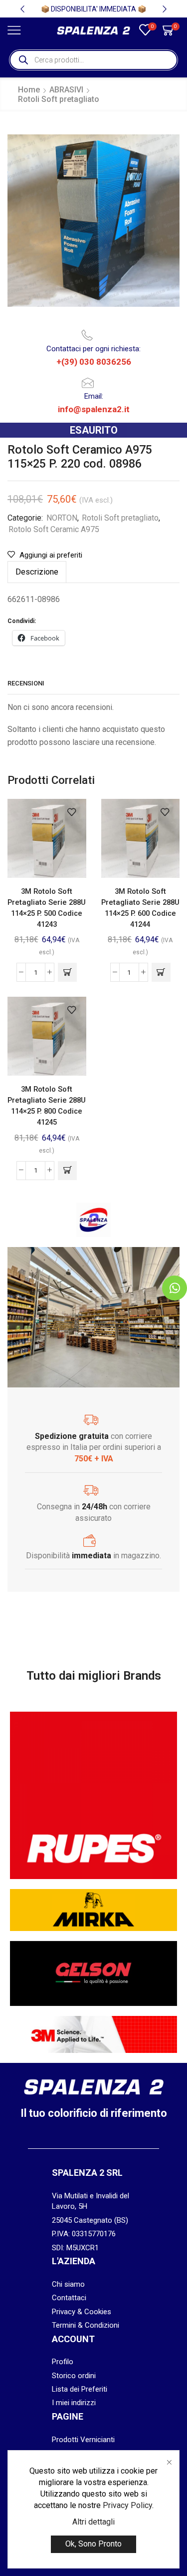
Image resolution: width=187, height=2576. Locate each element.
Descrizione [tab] (37, 572)
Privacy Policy (127, 2505)
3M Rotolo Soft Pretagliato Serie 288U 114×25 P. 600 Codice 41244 (140, 908)
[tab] (37, 572)
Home (29, 90)
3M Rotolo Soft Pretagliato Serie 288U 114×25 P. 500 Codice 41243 (47, 908)
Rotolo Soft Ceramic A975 (54, 529)
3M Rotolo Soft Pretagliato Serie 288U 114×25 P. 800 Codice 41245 (47, 1106)
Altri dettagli (93, 2522)
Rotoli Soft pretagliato (59, 99)
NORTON (62, 518)
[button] (22, 9)
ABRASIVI (66, 90)
